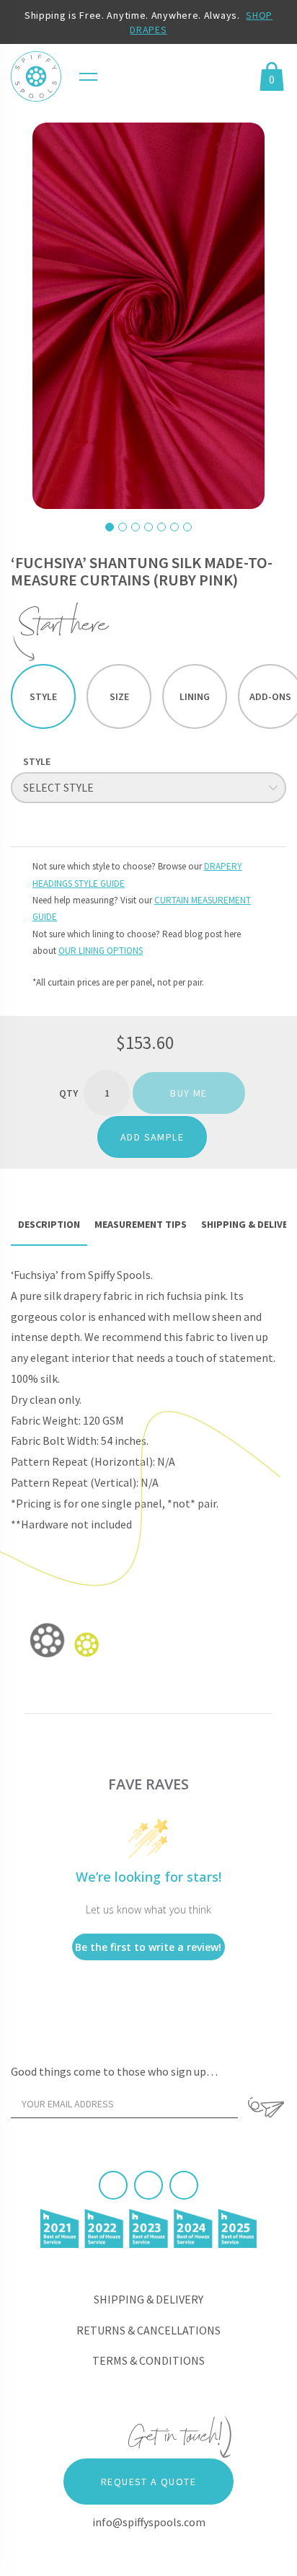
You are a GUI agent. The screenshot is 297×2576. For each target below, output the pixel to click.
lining (195, 696)
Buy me (189, 1093)
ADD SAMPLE (152, 1137)
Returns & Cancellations (148, 2330)
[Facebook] (113, 2185)
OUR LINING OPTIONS (101, 951)
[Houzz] (184, 2185)
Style (43, 696)
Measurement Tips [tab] (141, 1224)
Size (119, 696)
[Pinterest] (148, 2185)
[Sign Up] (266, 2107)
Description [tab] (49, 1224)
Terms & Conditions (148, 2360)
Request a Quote (148, 2482)
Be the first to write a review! (148, 1947)
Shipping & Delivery (148, 2299)
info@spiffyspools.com (149, 2522)
